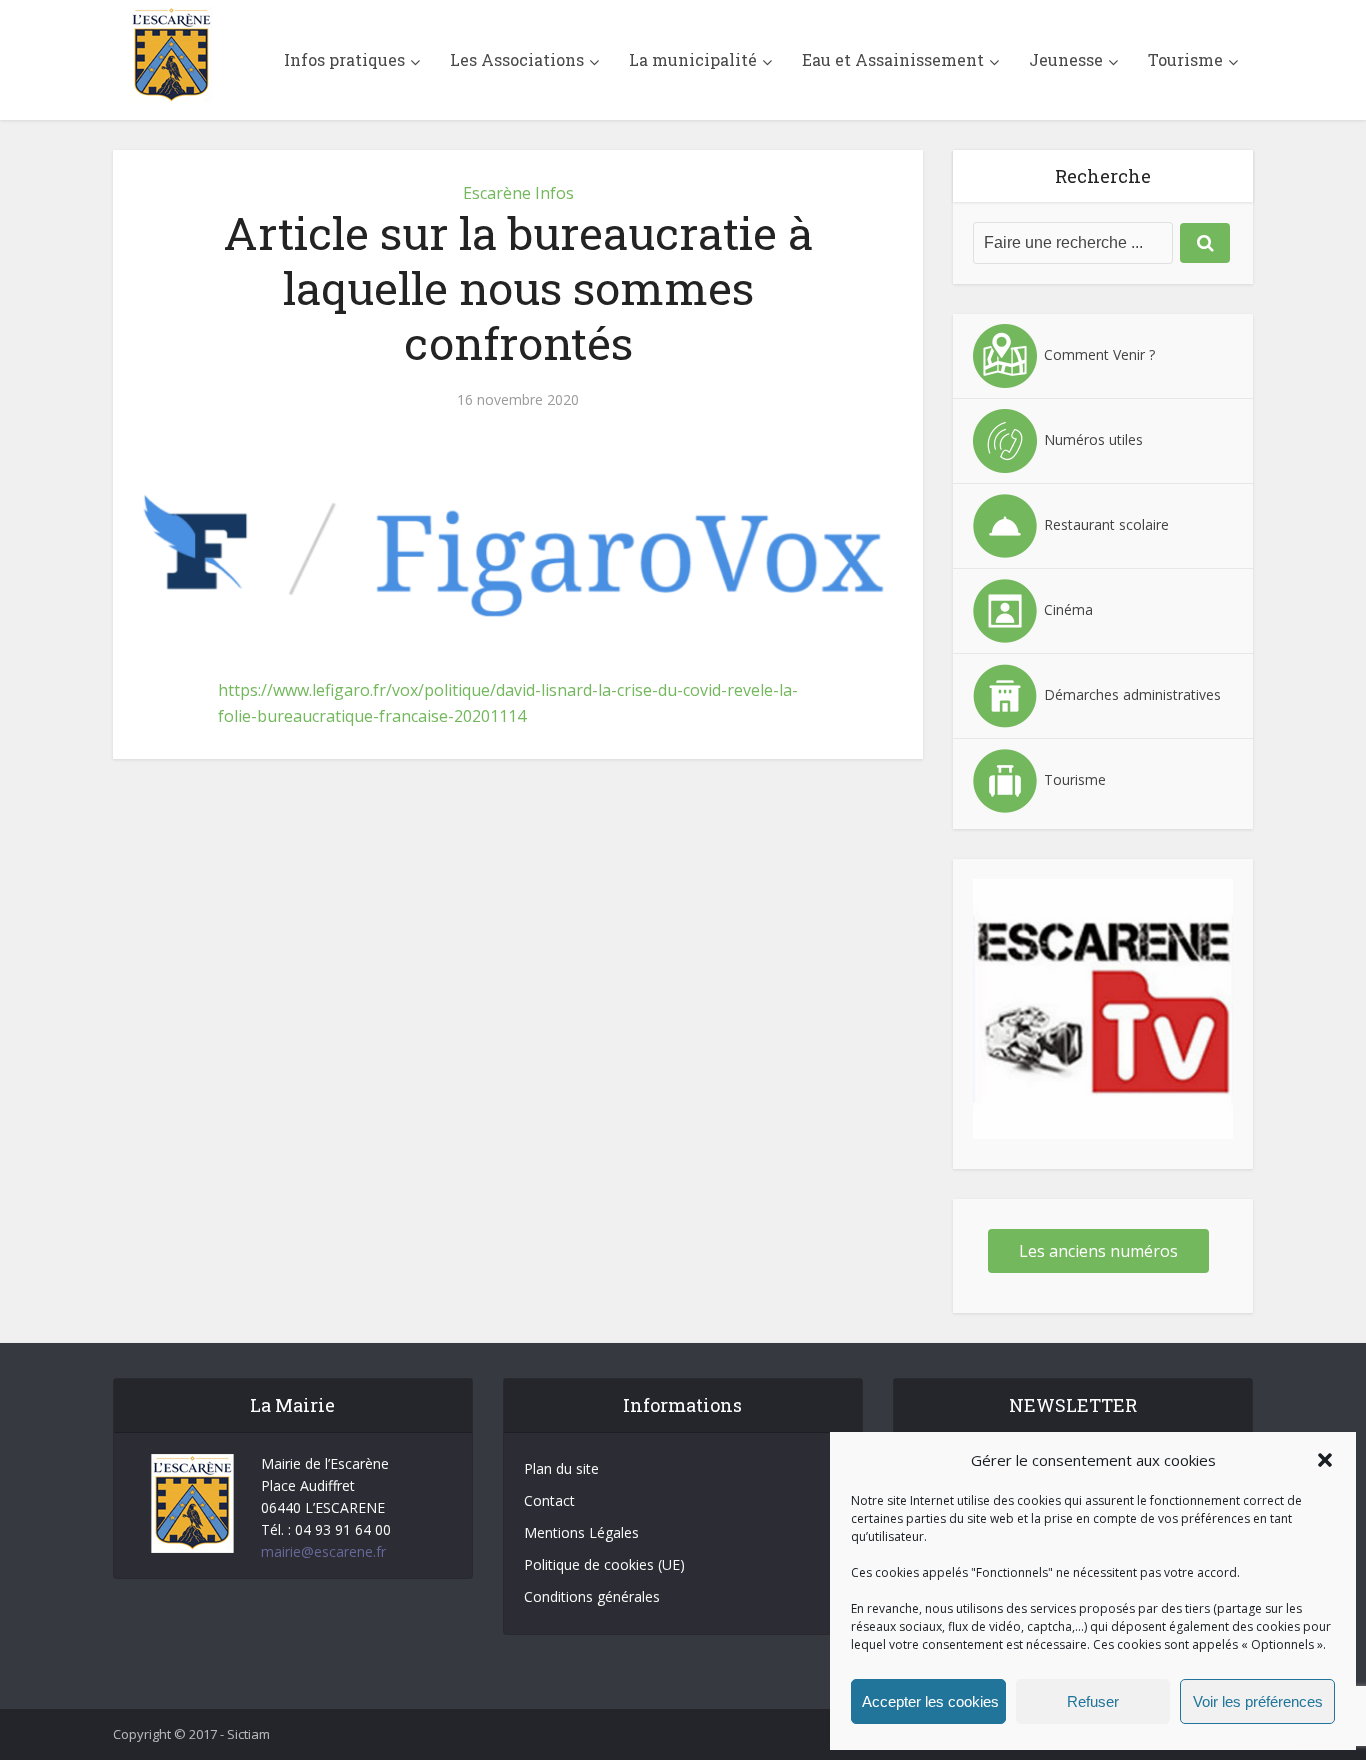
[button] (1325, 1460)
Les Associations (517, 59)
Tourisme (1185, 59)
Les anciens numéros (1098, 1251)
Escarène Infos (518, 193)
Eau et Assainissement (893, 59)
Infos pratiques (344, 59)
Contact (549, 1500)
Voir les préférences (1258, 1701)
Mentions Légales (581, 1532)
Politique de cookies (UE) (604, 1564)
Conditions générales (592, 1596)
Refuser (1093, 1701)
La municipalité (693, 59)
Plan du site (561, 1468)
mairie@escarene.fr (323, 1551)
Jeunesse (1066, 59)
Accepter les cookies (930, 1701)
